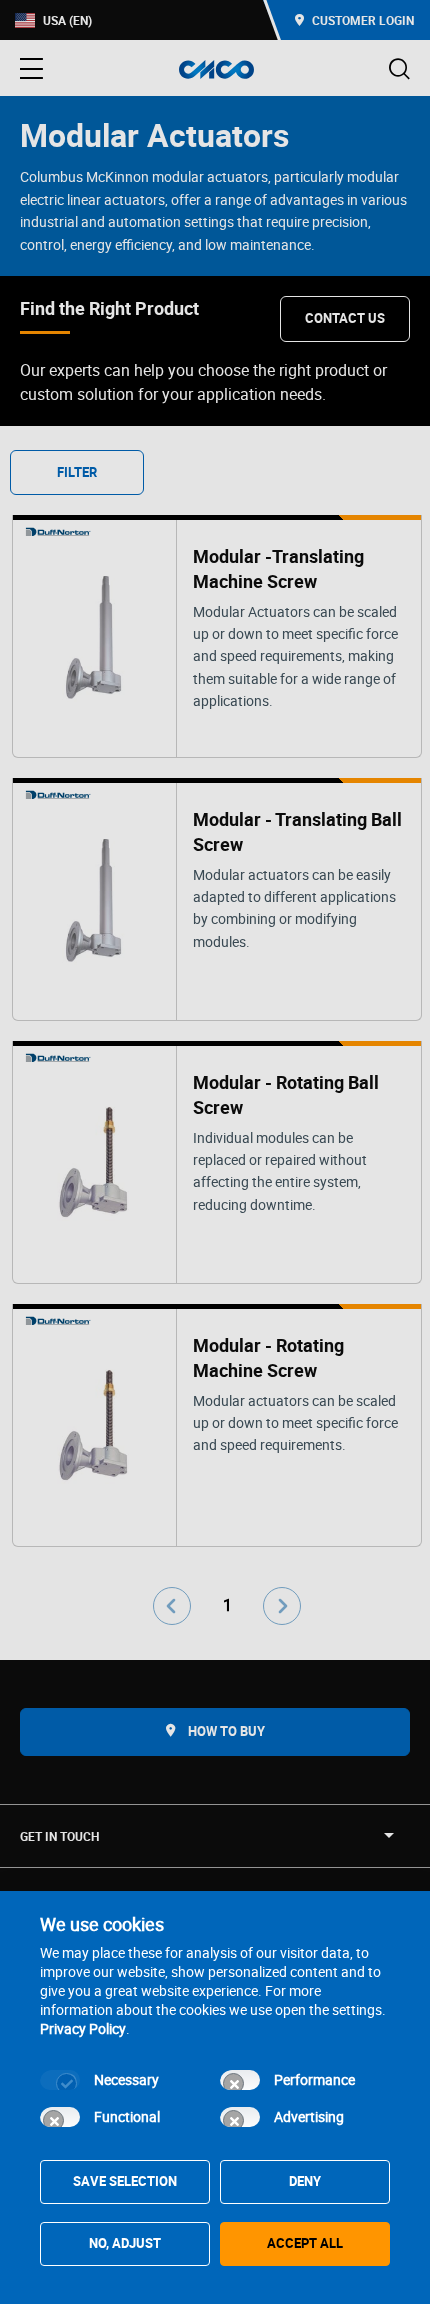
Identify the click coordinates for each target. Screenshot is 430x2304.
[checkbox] (60, 2080)
